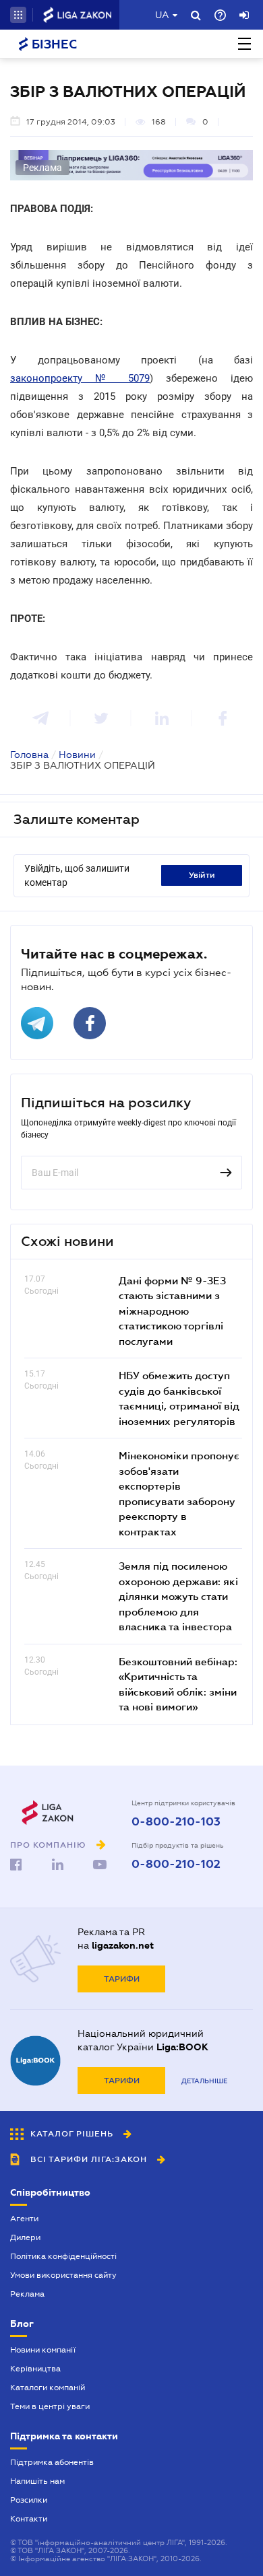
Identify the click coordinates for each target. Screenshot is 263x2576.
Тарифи (122, 1979)
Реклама (27, 2294)
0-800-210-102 (176, 1865)
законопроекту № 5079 (80, 378)
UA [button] (162, 15)
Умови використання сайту (63, 2275)
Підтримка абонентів (52, 2462)
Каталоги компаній (48, 2388)
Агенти (24, 2219)
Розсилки (29, 2500)
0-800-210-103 (176, 1822)
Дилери (25, 2237)
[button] (18, 15)
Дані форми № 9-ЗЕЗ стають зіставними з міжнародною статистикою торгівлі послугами (172, 1311)
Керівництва (35, 2369)
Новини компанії (43, 2350)
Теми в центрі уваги (50, 2406)
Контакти (29, 2519)
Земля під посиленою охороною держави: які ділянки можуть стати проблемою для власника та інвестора (178, 1596)
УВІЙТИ (202, 875)
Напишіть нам (37, 2481)
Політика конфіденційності (63, 2256)
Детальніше (204, 2081)
